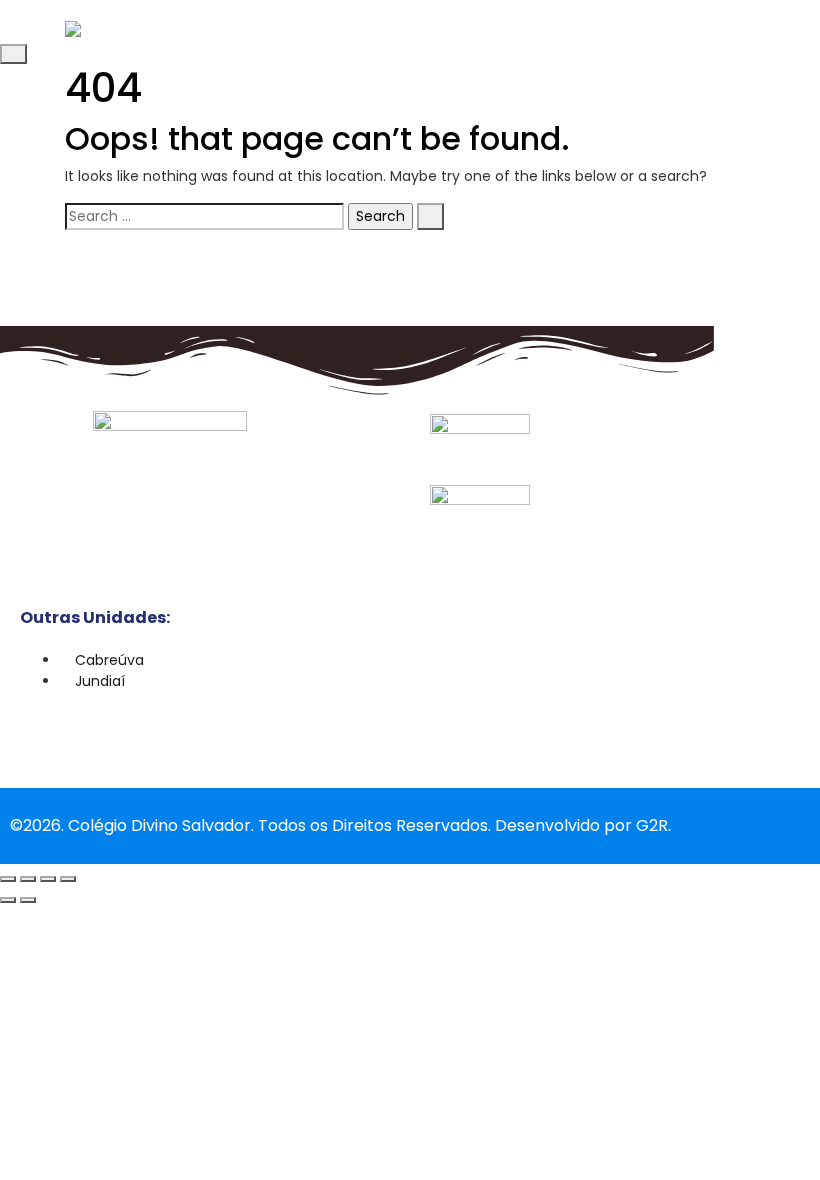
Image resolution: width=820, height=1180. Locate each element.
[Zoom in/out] (8, 879)
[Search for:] (204, 216)
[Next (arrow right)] (28, 900)
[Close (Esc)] (68, 879)
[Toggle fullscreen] (28, 879)
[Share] (48, 879)
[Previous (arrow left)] (8, 900)
